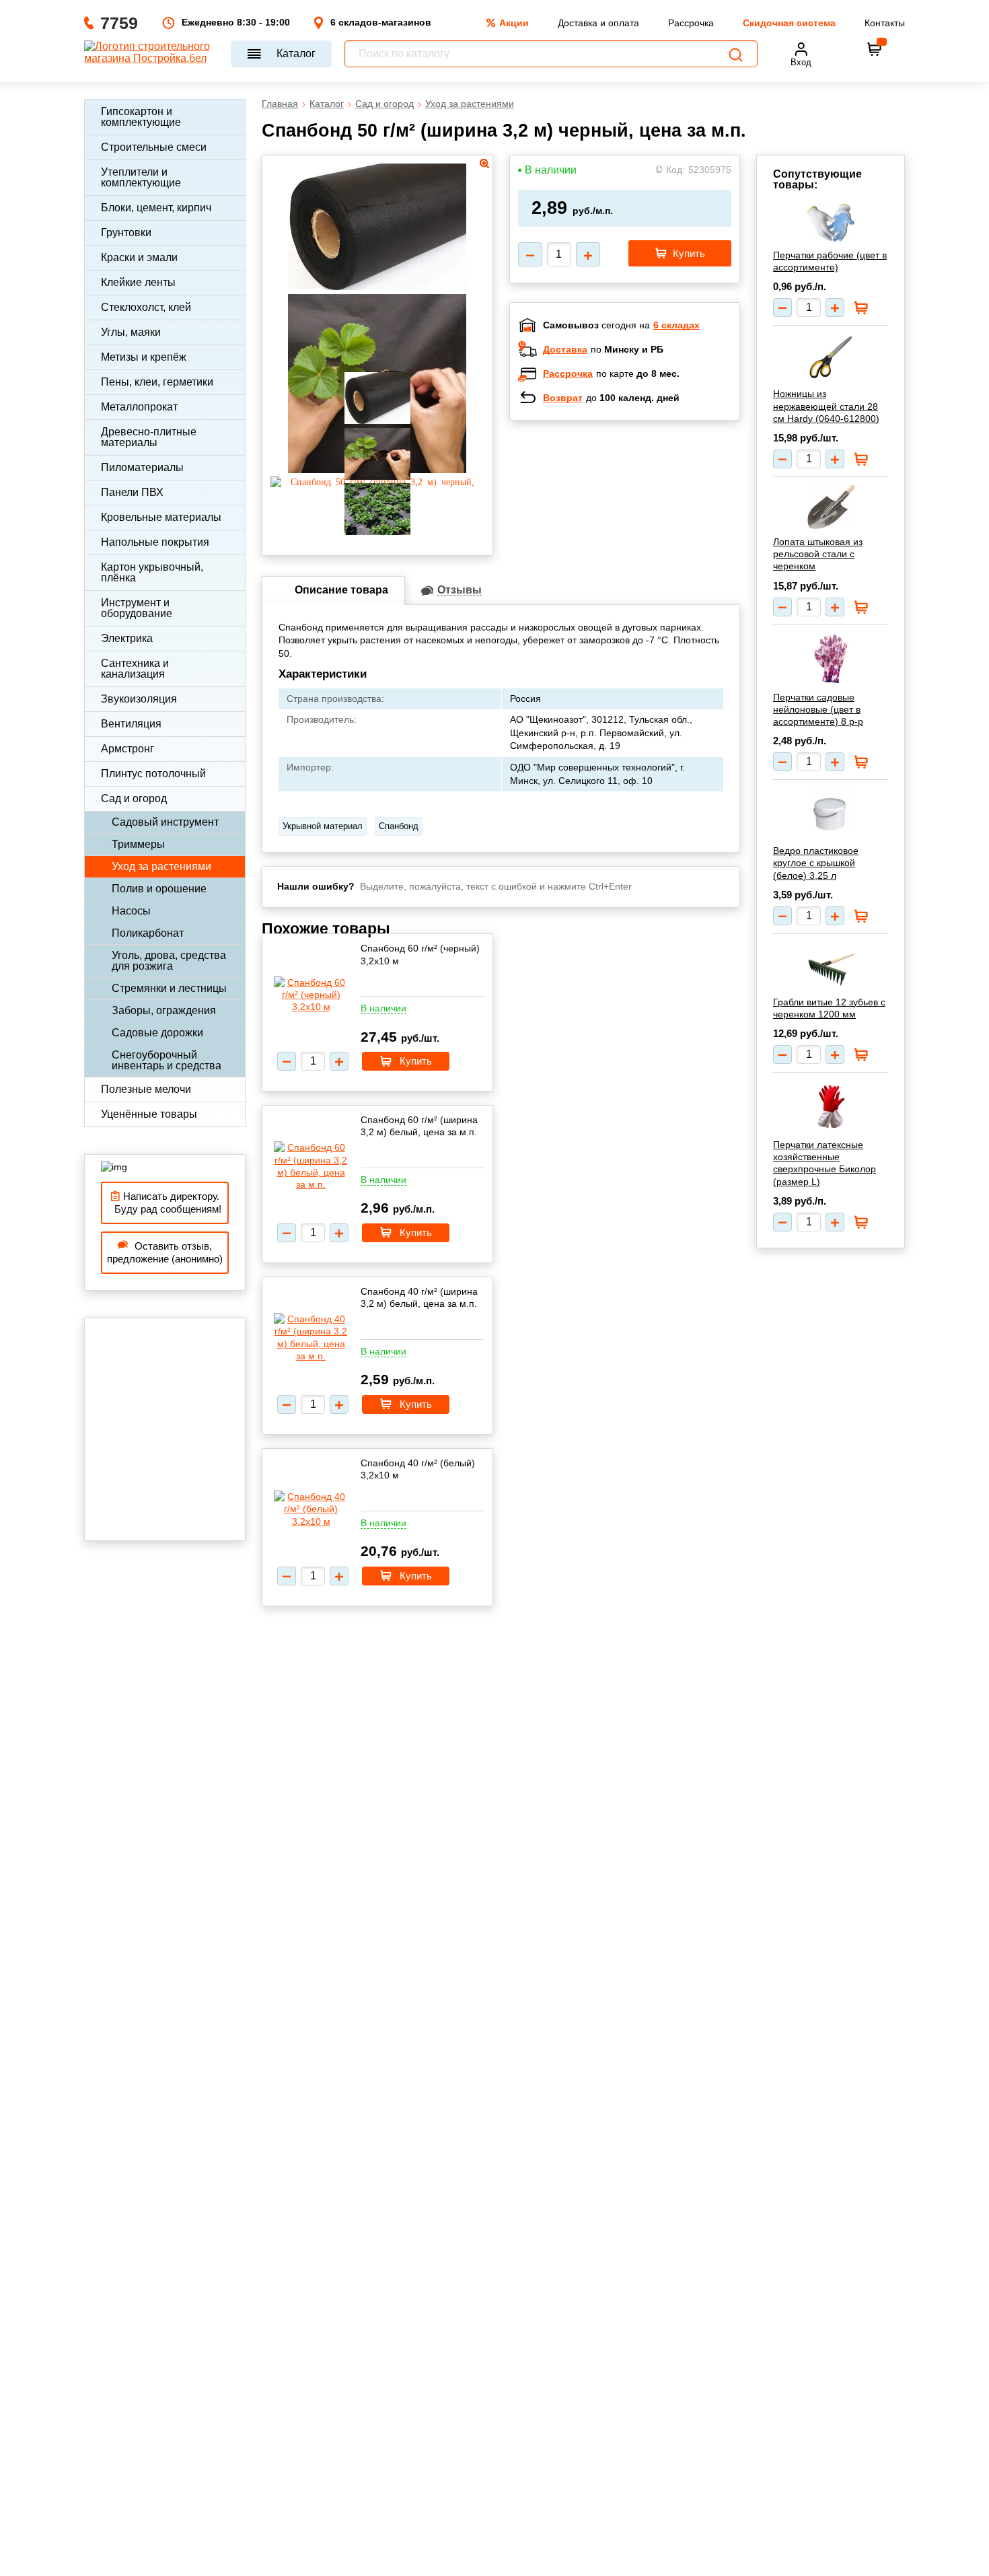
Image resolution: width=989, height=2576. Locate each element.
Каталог (296, 53)
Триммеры (138, 844)
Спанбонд (399, 826)
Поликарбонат (148, 933)
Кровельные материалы (161, 517)
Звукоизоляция (139, 699)
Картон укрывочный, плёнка (152, 572)
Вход (801, 62)
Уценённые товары (149, 1114)
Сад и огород (134, 798)
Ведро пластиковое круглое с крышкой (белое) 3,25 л (816, 863)
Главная (280, 104)
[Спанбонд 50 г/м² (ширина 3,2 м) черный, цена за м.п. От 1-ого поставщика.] (377, 286)
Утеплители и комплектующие (141, 177)
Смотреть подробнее (638, 518)
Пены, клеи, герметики (157, 382)
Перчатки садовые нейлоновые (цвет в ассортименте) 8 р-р (818, 709)
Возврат (563, 398)
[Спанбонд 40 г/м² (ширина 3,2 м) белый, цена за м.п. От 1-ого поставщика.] (311, 1337)
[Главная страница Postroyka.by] (151, 54)
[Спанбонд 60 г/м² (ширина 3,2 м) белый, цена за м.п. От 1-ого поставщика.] (311, 1166)
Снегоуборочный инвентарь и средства (167, 1060)
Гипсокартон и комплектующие (141, 117)
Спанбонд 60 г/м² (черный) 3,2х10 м (420, 954)
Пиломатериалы (142, 467)
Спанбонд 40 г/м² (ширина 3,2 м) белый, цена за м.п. (419, 1297)
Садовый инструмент (165, 822)
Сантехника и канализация (135, 669)
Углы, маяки (131, 332)
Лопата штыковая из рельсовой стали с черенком (818, 554)
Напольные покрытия (155, 542)
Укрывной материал (323, 826)
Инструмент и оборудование (137, 608)
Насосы (131, 911)
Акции (514, 23)
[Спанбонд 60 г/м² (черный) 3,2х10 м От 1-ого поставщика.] (311, 995)
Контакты (885, 23)
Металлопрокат (139, 407)
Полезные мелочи (146, 1089)
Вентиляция (131, 724)
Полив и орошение (159, 889)
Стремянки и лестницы (169, 988)
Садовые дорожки (157, 1033)
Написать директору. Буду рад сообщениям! (165, 1203)
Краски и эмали (139, 257)
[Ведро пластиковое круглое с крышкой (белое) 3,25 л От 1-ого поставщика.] (831, 813)
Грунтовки (126, 232)
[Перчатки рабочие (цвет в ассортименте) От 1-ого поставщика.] (831, 223)
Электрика (127, 638)
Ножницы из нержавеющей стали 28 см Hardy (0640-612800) (826, 406)
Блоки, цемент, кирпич (156, 208)
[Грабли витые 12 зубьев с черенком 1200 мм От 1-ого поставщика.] (831, 966)
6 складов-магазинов (381, 22)
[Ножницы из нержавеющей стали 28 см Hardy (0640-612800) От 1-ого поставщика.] (831, 357)
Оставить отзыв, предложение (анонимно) (165, 1253)
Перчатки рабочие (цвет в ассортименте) (830, 261)
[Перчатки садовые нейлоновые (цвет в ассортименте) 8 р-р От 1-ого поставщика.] (831, 659)
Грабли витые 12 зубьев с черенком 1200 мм (829, 1008)
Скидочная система (789, 23)
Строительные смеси (154, 147)
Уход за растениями (161, 866)
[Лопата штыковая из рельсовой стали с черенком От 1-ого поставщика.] (831, 507)
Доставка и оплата (598, 23)
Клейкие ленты (138, 282)
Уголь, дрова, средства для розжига (169, 961)
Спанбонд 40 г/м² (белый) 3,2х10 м (418, 1469)
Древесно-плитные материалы (149, 437)
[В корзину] (875, 49)
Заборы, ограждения (164, 1010)
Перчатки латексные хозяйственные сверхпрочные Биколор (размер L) (825, 1163)
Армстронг (127, 749)
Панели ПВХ (132, 492)
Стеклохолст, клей (146, 307)
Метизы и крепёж (144, 357)
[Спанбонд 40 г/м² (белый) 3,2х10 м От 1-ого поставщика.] (311, 1509)
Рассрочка (691, 23)
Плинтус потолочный (153, 774)
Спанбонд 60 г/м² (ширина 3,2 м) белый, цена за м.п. (419, 1126)
